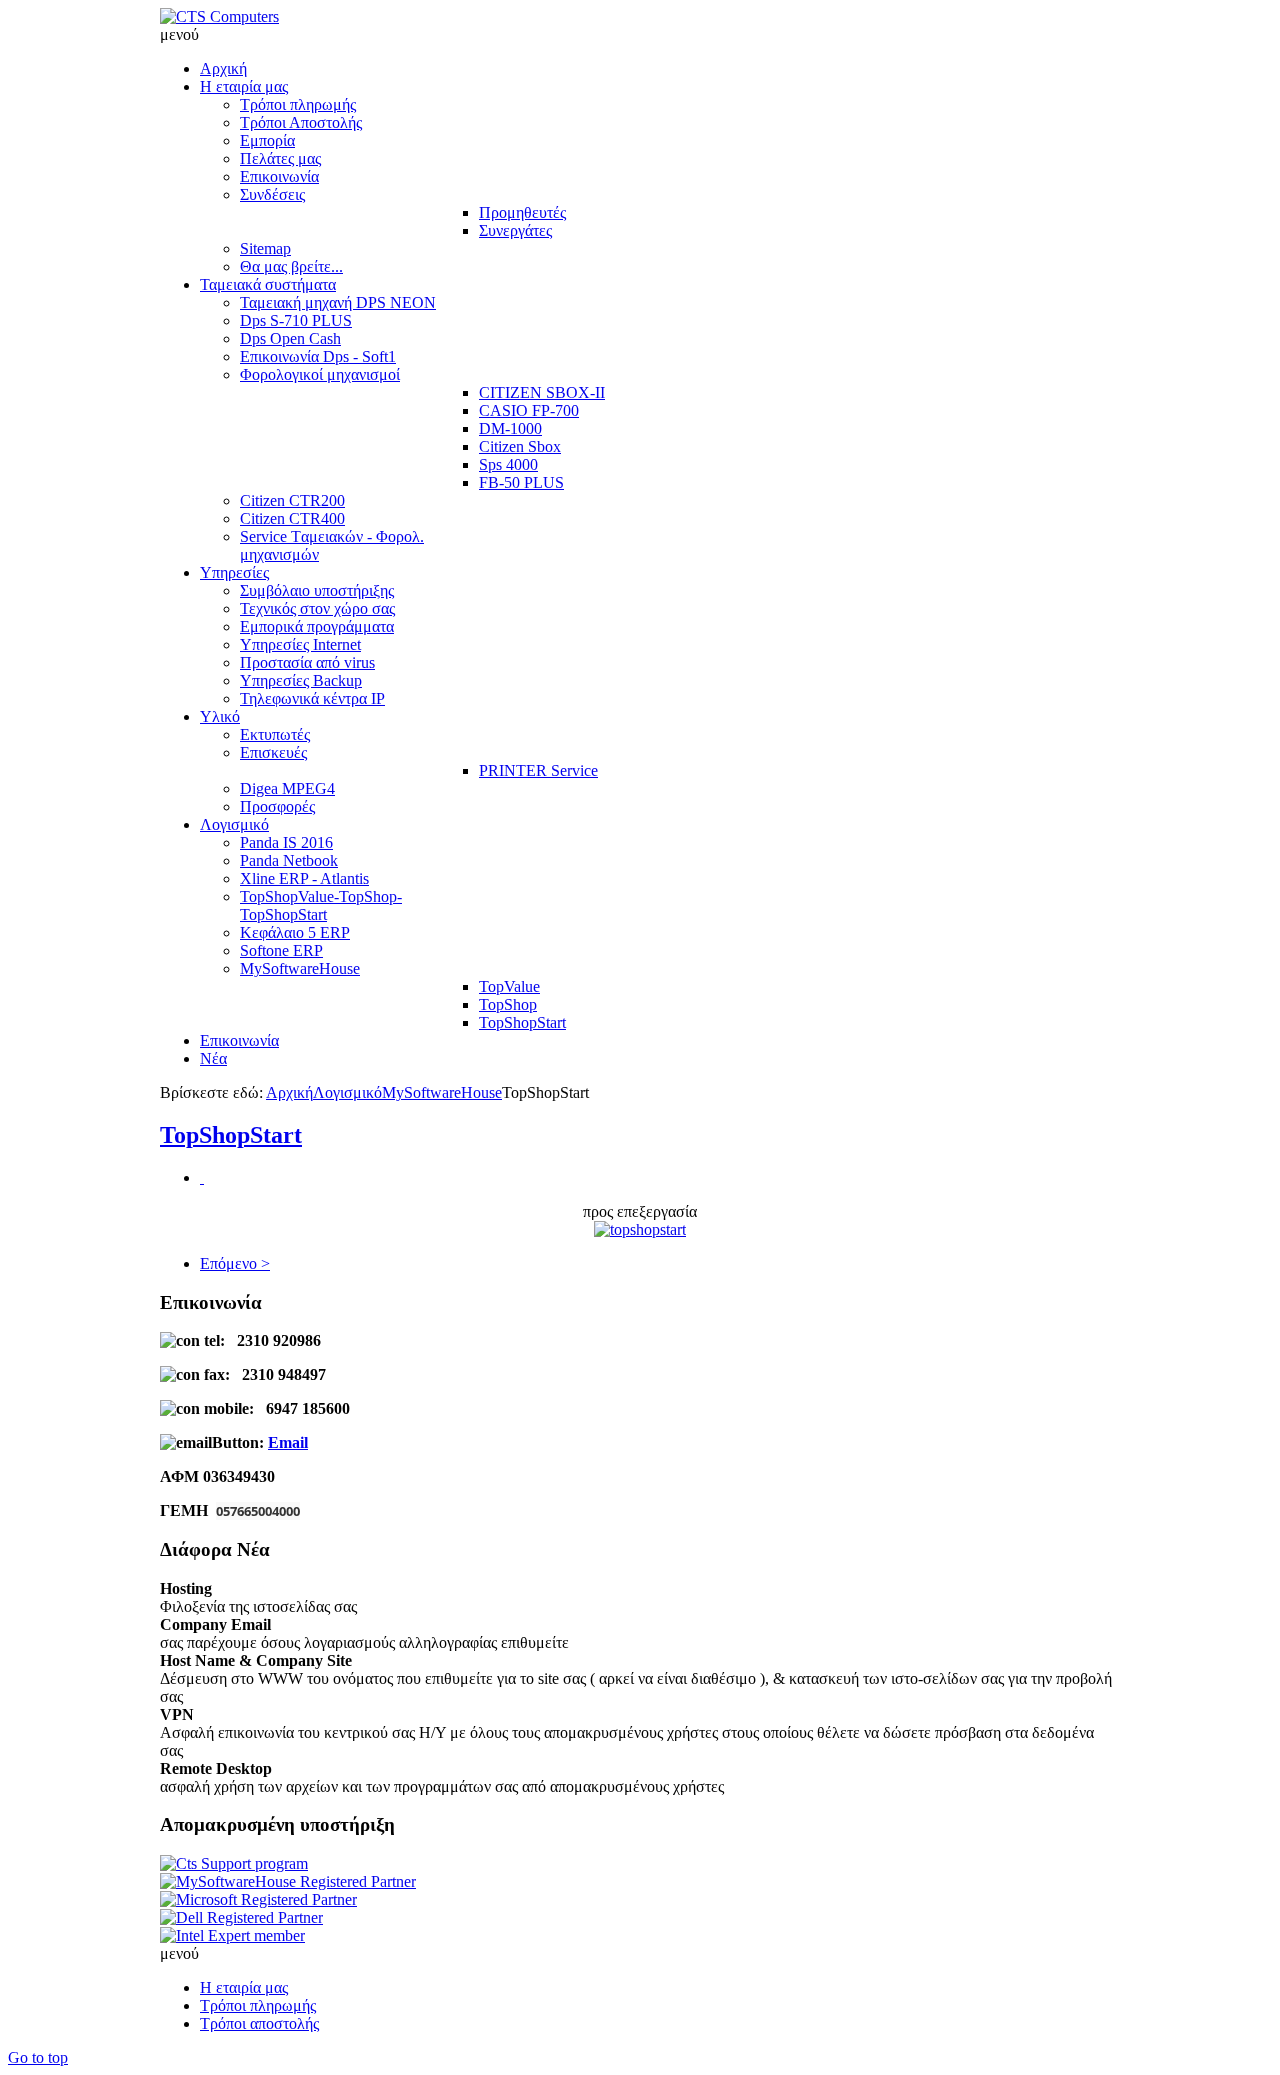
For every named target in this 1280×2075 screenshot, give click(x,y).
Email (288, 1442)
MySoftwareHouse (442, 1092)
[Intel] (232, 1935)
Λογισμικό (347, 1092)
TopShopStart (231, 1135)
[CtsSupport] (234, 1863)
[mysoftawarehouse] (288, 1881)
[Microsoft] (258, 1899)
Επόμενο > (235, 1263)
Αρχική (289, 1092)
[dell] (241, 1917)
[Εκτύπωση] (202, 1177)
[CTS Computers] (219, 16)
